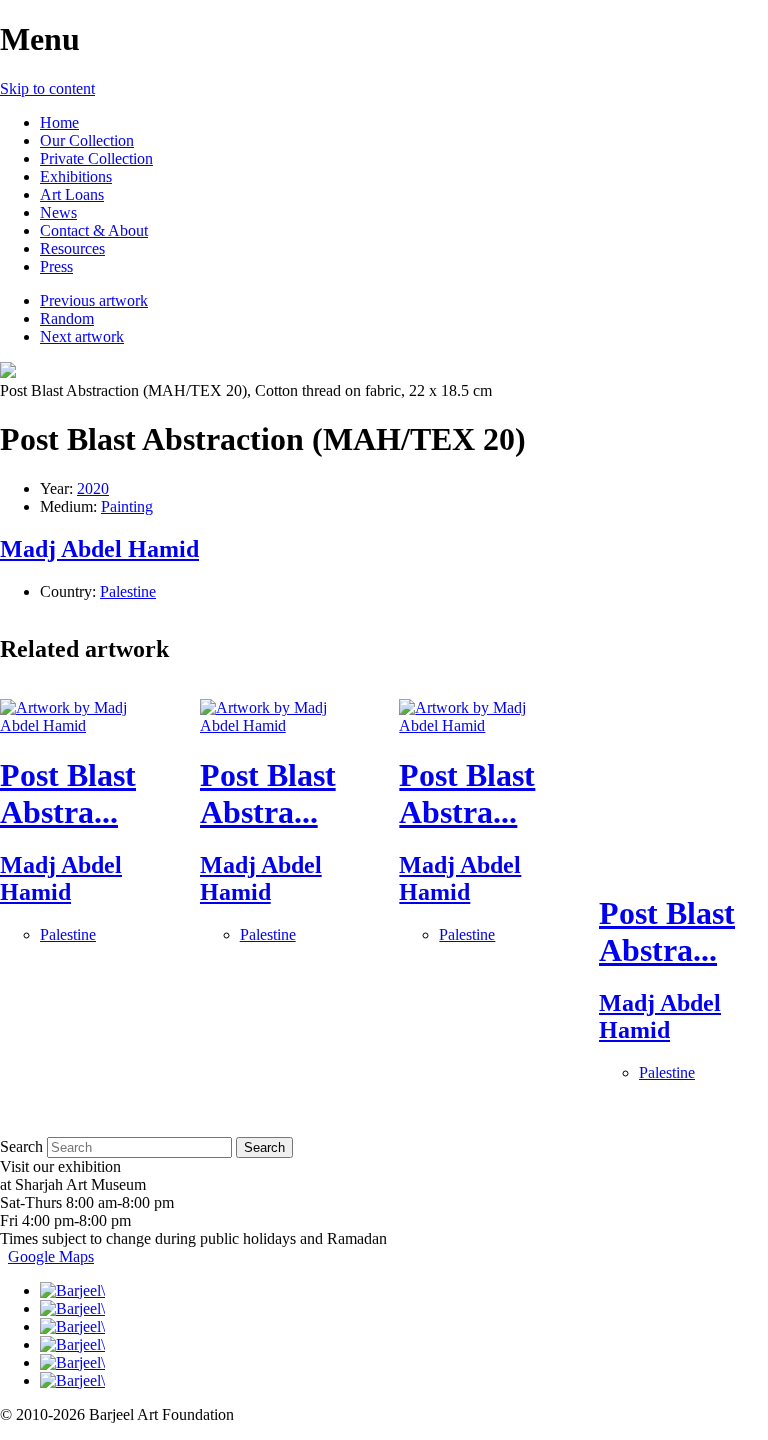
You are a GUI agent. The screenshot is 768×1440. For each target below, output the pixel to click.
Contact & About (94, 230)
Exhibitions (76, 176)
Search (21, 1146)
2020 (93, 488)
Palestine (128, 591)
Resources (72, 248)
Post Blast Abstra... (68, 793)
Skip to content (47, 88)
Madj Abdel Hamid (99, 549)
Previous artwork (94, 300)
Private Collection (96, 158)
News (58, 212)
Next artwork (82, 336)
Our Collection (87, 140)
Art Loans (72, 194)
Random (67, 318)
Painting (127, 506)
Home (59, 122)
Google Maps (51, 1256)
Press (56, 266)
